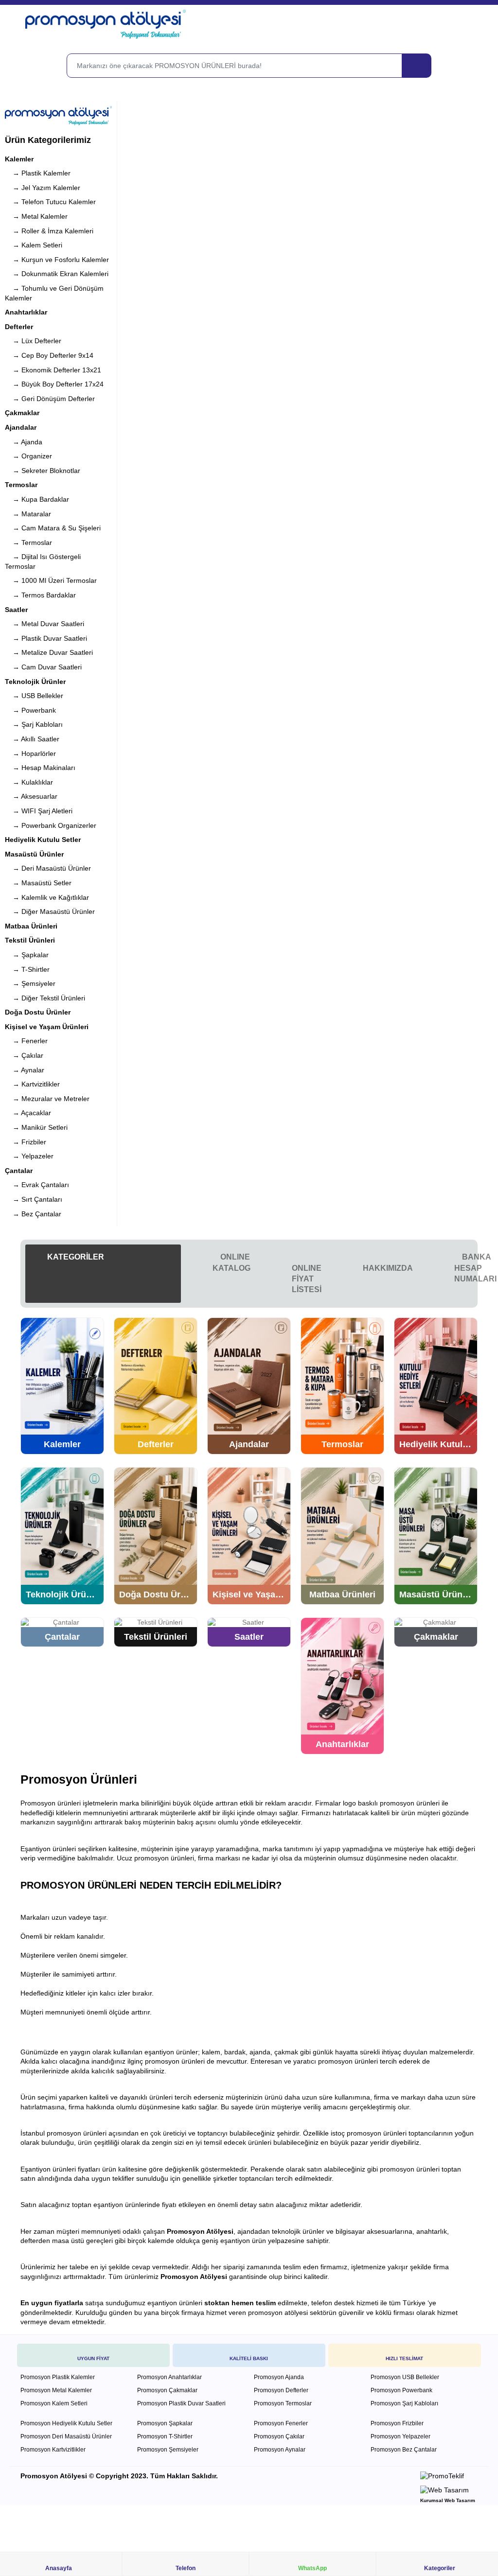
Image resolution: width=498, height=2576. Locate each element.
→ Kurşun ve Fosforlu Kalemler (57, 260)
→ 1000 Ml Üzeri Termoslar (51, 580)
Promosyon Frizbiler (397, 2423)
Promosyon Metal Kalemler (56, 2390)
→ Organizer (28, 456)
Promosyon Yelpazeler (400, 2436)
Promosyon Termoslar (283, 2403)
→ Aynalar (25, 1070)
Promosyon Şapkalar (165, 2423)
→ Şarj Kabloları (34, 724)
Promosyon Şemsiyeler (168, 2450)
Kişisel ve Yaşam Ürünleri (47, 1027)
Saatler (16, 610)
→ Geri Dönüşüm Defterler (50, 399)
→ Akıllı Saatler (32, 739)
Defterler (19, 327)
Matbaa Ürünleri (31, 926)
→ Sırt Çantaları (34, 1199)
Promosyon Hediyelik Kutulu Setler (66, 2423)
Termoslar (21, 485)
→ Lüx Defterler (33, 341)
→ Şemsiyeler (30, 983)
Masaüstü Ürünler (34, 854)
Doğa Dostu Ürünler (38, 1012)
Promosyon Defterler (281, 2390)
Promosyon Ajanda (279, 2377)
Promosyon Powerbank (401, 2390)
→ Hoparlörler (30, 754)
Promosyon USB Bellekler (405, 2377)
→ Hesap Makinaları (40, 768)
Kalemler (19, 159)
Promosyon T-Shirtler (165, 2436)
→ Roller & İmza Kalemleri (49, 231)
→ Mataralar (28, 514)
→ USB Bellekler (34, 696)
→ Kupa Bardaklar (37, 499)
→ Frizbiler (26, 1142)
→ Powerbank (30, 710)
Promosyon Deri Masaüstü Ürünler (66, 2436)
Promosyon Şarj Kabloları (404, 2403)
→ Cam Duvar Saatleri (43, 667)
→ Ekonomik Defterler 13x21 (53, 370)
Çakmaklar (22, 413)
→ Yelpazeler (29, 1156)
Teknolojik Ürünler (35, 682)
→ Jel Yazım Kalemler (43, 188)
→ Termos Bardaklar (40, 595)
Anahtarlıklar (26, 312)
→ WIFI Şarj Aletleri (39, 811)
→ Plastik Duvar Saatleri (46, 638)
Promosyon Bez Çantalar (404, 2450)
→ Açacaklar (28, 1113)
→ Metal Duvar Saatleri (44, 624)
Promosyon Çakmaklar (167, 2390)
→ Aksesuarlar (31, 796)
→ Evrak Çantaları (37, 1185)
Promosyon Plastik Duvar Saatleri (181, 2403)
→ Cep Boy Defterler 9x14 (49, 355)
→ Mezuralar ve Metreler (47, 1099)
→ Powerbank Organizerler (51, 825)
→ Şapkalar (27, 955)
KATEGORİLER (75, 1257)
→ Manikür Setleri (36, 1127)
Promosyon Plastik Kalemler (58, 2377)
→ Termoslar (28, 543)
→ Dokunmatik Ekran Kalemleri (57, 274)
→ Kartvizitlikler (32, 1084)
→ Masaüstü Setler (38, 883)
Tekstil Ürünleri (30, 940)
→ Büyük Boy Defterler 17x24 (54, 384)
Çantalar (19, 1171)
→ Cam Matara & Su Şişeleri (53, 528)
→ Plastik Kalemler (38, 173)
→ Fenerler (26, 1041)
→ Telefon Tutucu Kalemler (50, 202)
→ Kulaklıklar (29, 782)
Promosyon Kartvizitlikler (53, 2450)
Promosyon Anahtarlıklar (169, 2377)
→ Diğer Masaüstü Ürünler (50, 911)
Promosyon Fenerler (281, 2423)
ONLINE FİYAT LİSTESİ (307, 1279)
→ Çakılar (24, 1055)
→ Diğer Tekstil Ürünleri (45, 998)
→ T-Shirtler (27, 969)
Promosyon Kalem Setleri (54, 2403)
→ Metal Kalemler (36, 216)
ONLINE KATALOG (231, 1262)
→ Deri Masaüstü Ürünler (48, 868)
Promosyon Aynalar (280, 2450)
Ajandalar (21, 427)
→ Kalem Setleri (34, 245)
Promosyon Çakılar (279, 2436)
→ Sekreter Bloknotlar (43, 471)
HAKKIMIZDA (388, 1268)
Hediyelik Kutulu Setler (43, 840)
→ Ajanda (24, 442)
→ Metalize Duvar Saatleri (49, 652)
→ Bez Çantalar (33, 1214)
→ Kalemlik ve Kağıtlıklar (47, 897)
